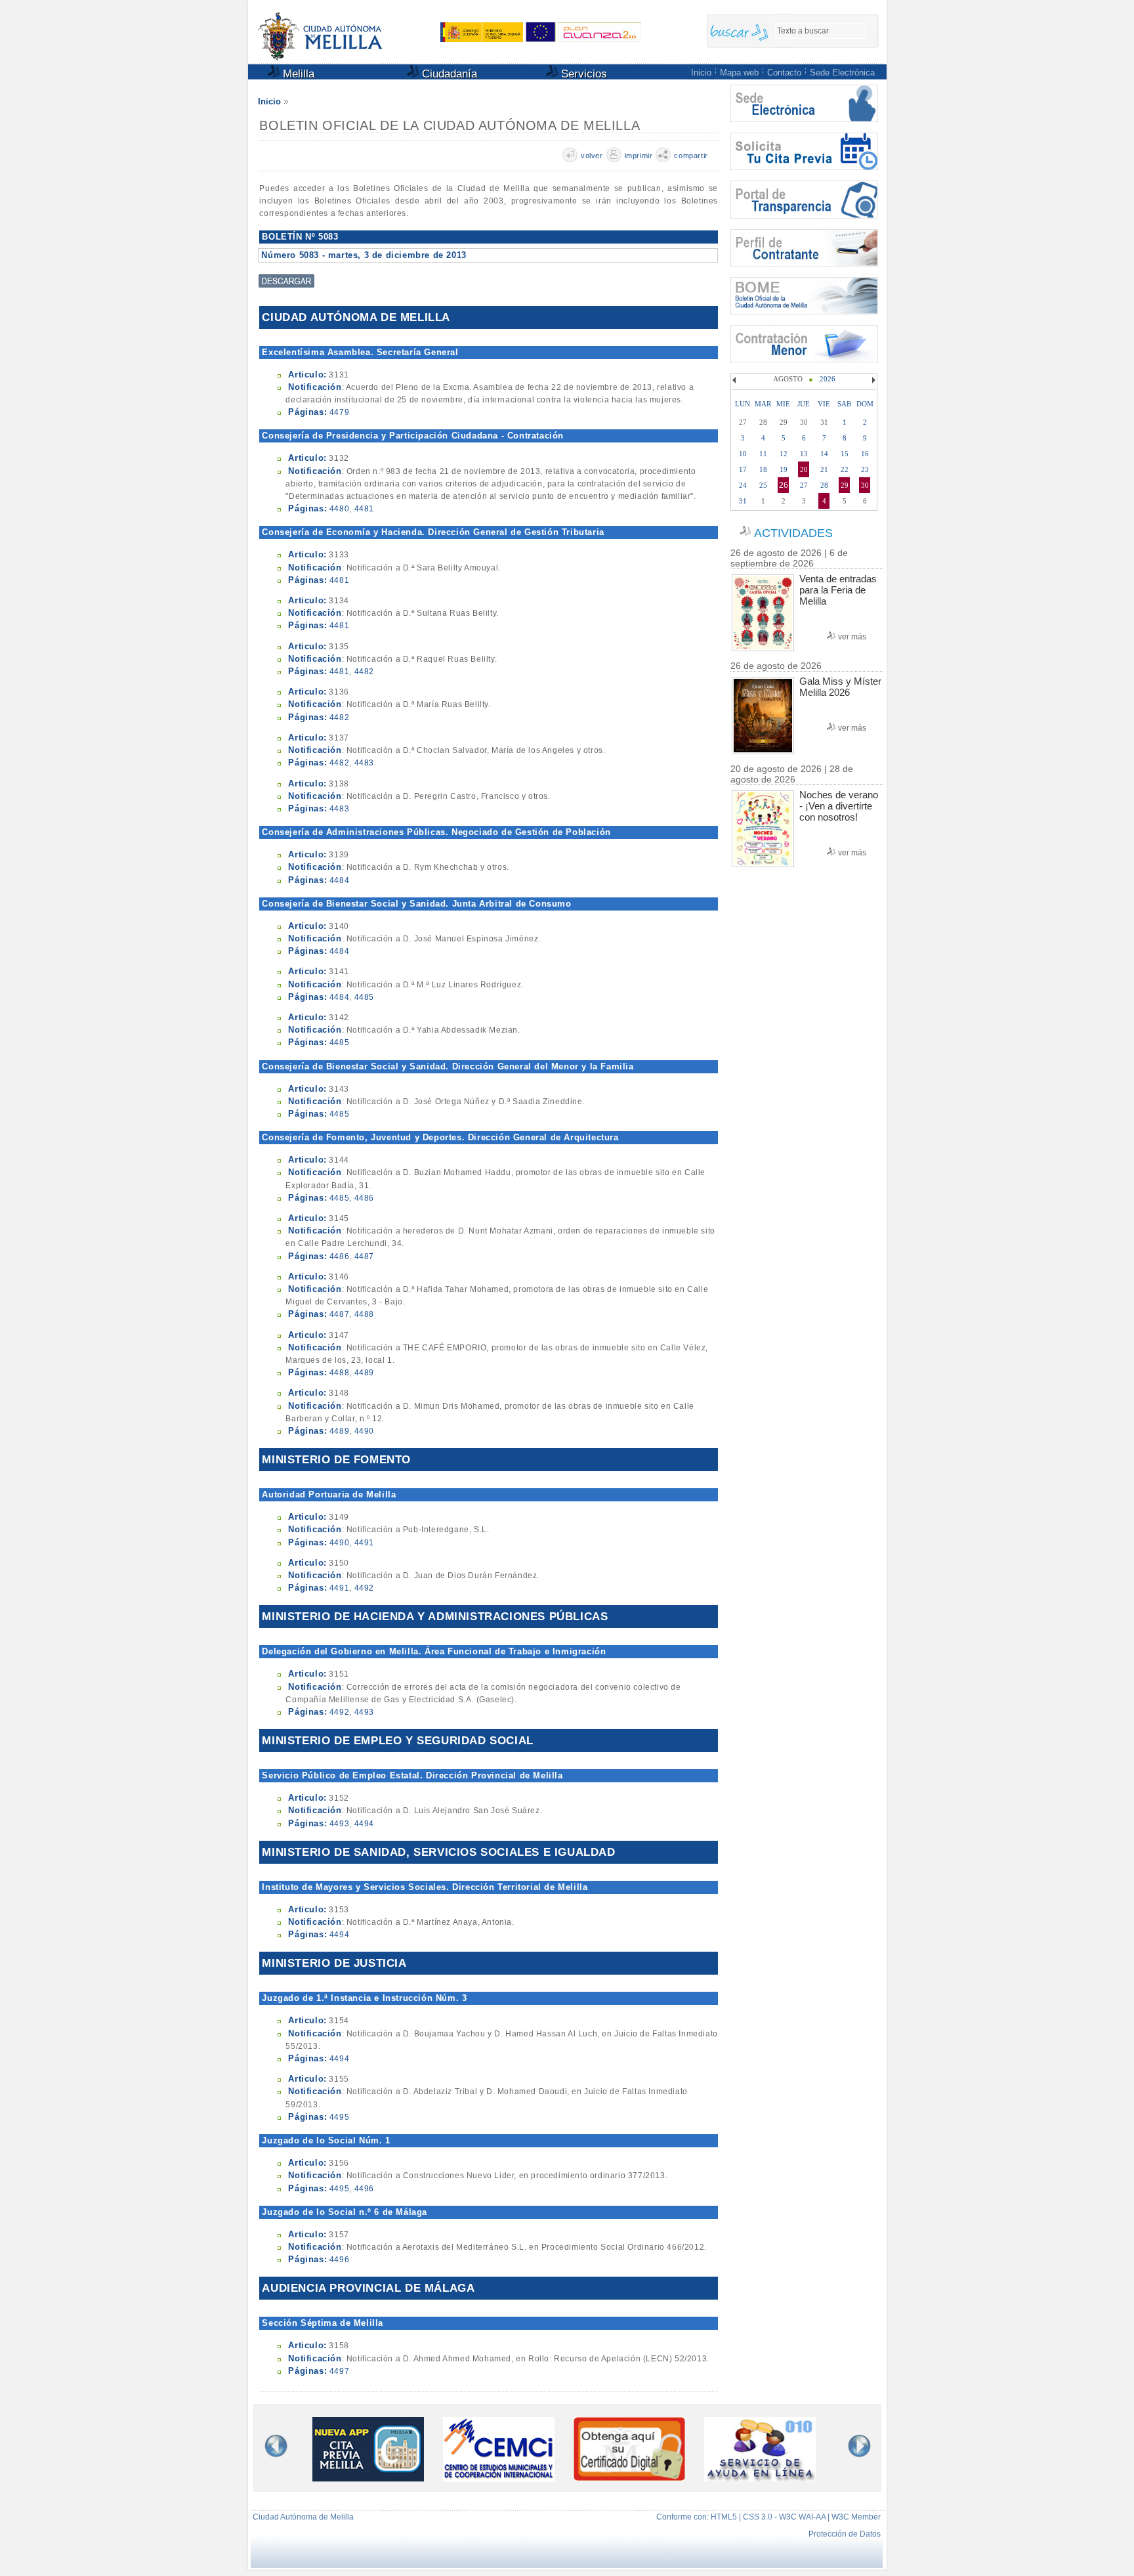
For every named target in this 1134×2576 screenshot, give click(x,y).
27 (804, 485)
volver (592, 156)
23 (865, 469)
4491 (364, 1543)
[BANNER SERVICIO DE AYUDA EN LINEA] (760, 2478)
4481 (364, 509)
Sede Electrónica (842, 73)
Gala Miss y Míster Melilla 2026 (840, 687)
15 (845, 454)
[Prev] (736, 380)
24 (743, 485)
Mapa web (739, 73)
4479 (339, 412)
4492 (364, 1588)
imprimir (639, 156)
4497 (339, 2371)
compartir (691, 156)
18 (763, 469)
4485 (364, 997)
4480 (339, 509)
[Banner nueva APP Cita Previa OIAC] (368, 2478)
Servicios (582, 74)
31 (743, 501)
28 (824, 485)
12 (784, 454)
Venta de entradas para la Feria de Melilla (838, 590)
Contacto (784, 73)
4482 (364, 672)
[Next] (872, 380)
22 (845, 469)
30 (865, 485)
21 (824, 469)
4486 (364, 1198)
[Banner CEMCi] (499, 2478)
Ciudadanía (448, 74)
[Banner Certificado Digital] (629, 2477)
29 (845, 485)
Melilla (297, 74)
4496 (364, 2189)
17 (743, 469)
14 (824, 454)
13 (804, 454)
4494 (364, 1824)
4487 (364, 1256)
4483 (364, 763)
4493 (364, 1712)
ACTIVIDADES (793, 533)
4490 (364, 1431)
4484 (339, 880)
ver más (852, 637)
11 (763, 454)
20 (804, 469)
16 (865, 454)
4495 (339, 2117)
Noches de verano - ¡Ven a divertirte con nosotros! (839, 806)
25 (763, 485)
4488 (364, 1314)
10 (743, 454)
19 (784, 469)
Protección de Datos (845, 2534)
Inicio (701, 73)
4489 (364, 1373)
